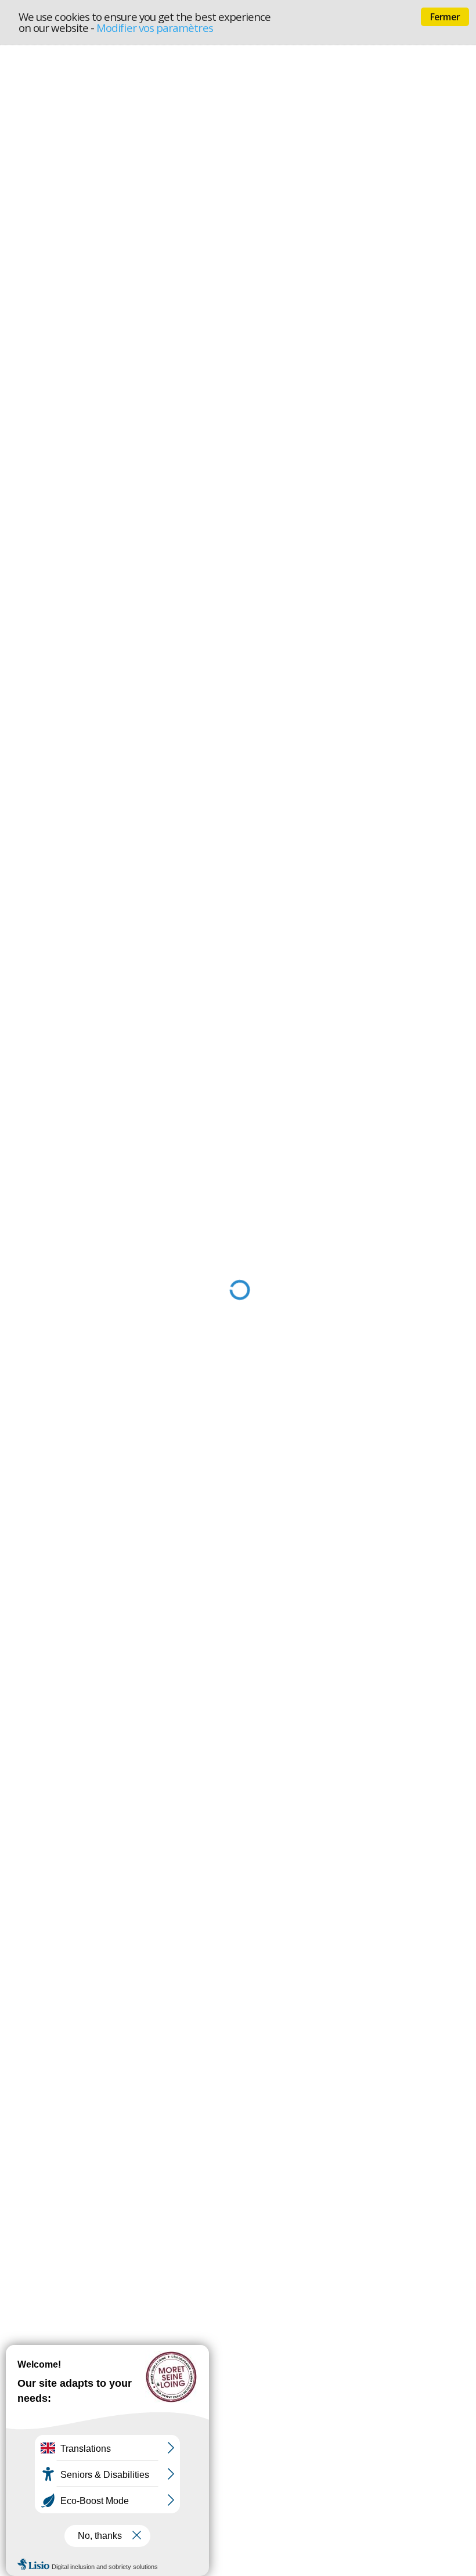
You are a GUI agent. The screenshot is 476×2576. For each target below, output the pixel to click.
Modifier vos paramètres (155, 28)
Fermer (445, 17)
